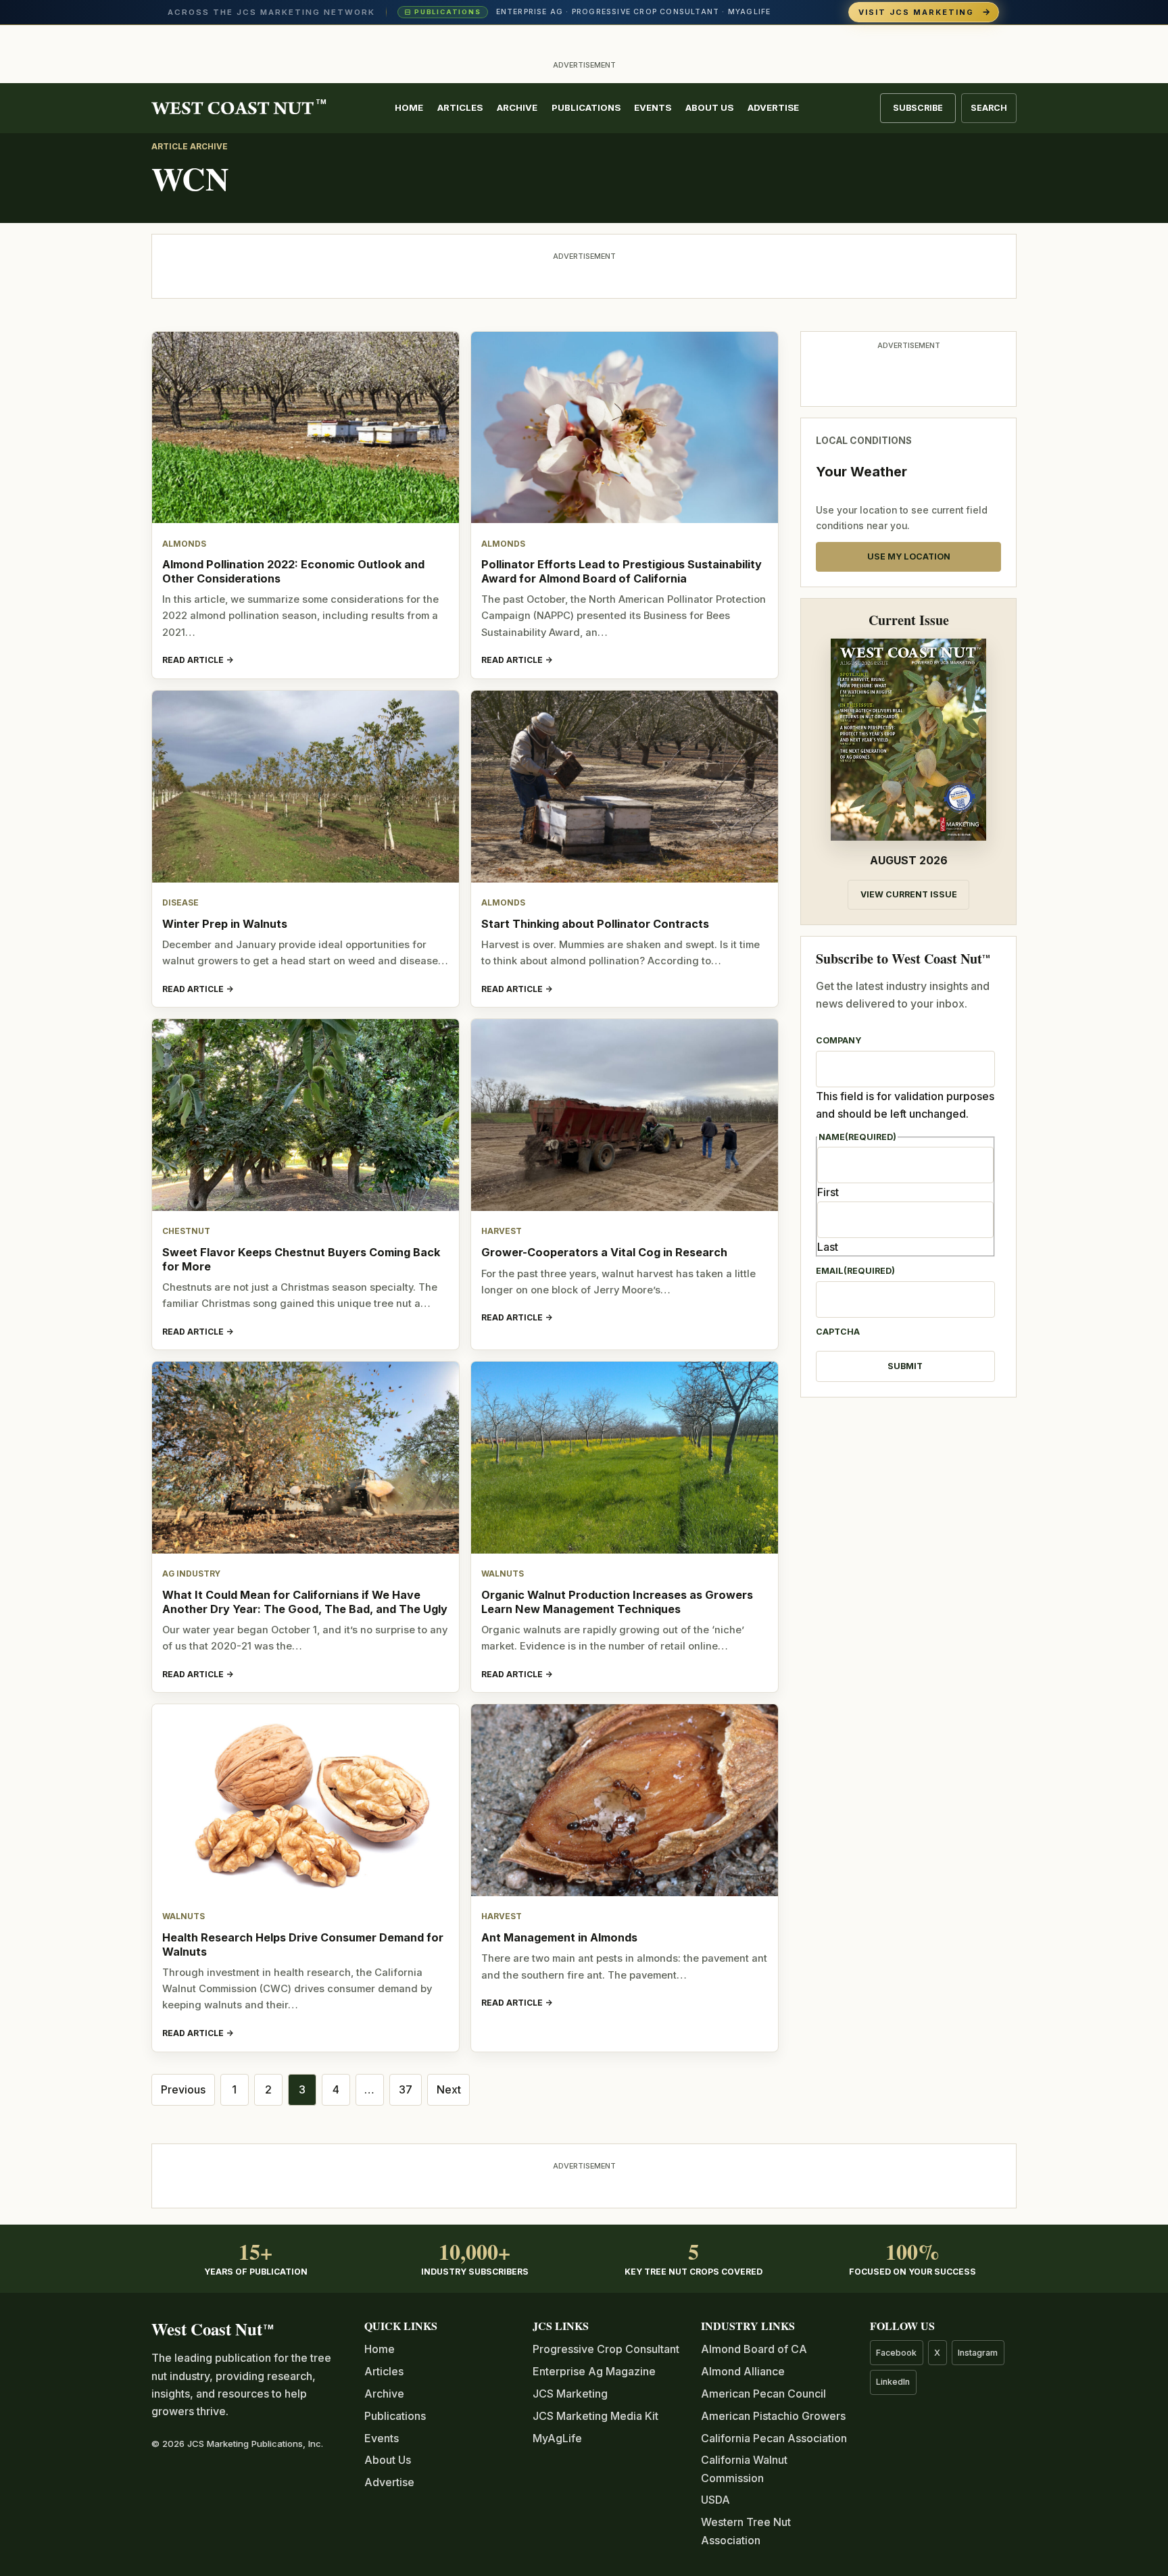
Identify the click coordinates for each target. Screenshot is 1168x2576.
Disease (180, 903)
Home (409, 107)
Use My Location (909, 556)
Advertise (773, 107)
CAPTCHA (838, 1332)
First (828, 1192)
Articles (460, 107)
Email (855, 1271)
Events (653, 107)
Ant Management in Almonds (559, 1937)
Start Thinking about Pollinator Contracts (595, 924)
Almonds (184, 544)
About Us (709, 107)
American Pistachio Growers (773, 2416)
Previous (183, 2089)
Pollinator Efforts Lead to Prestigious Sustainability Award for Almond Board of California (622, 571)
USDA (715, 2500)
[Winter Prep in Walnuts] (306, 787)
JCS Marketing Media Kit (595, 2416)
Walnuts (503, 1574)
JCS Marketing (570, 2394)
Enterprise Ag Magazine (594, 2371)
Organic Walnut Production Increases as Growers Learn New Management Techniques (617, 1602)
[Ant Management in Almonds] (625, 1800)
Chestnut (186, 1231)
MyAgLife (557, 2438)
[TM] (233, 108)
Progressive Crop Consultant (606, 2349)
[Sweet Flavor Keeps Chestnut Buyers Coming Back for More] (306, 1115)
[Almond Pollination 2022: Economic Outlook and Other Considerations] (306, 428)
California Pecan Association (774, 2438)
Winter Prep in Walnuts (225, 924)
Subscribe (918, 108)
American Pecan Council (763, 2394)
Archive (517, 107)
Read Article (193, 660)
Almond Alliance (743, 2371)
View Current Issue (909, 894)
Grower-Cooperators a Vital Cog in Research (604, 1252)
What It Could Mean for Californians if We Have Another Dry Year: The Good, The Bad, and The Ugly (305, 1602)
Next (449, 2089)
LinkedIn (893, 2382)
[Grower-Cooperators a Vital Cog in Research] (625, 1115)
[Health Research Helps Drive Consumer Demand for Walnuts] (306, 1800)
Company (838, 1040)
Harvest (502, 1231)
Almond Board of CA (754, 2349)
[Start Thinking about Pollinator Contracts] (625, 787)
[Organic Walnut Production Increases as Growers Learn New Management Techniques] (625, 1458)
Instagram (978, 2353)
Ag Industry (191, 1574)
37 (406, 2089)
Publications (586, 107)
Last (828, 1247)
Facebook (896, 2353)
